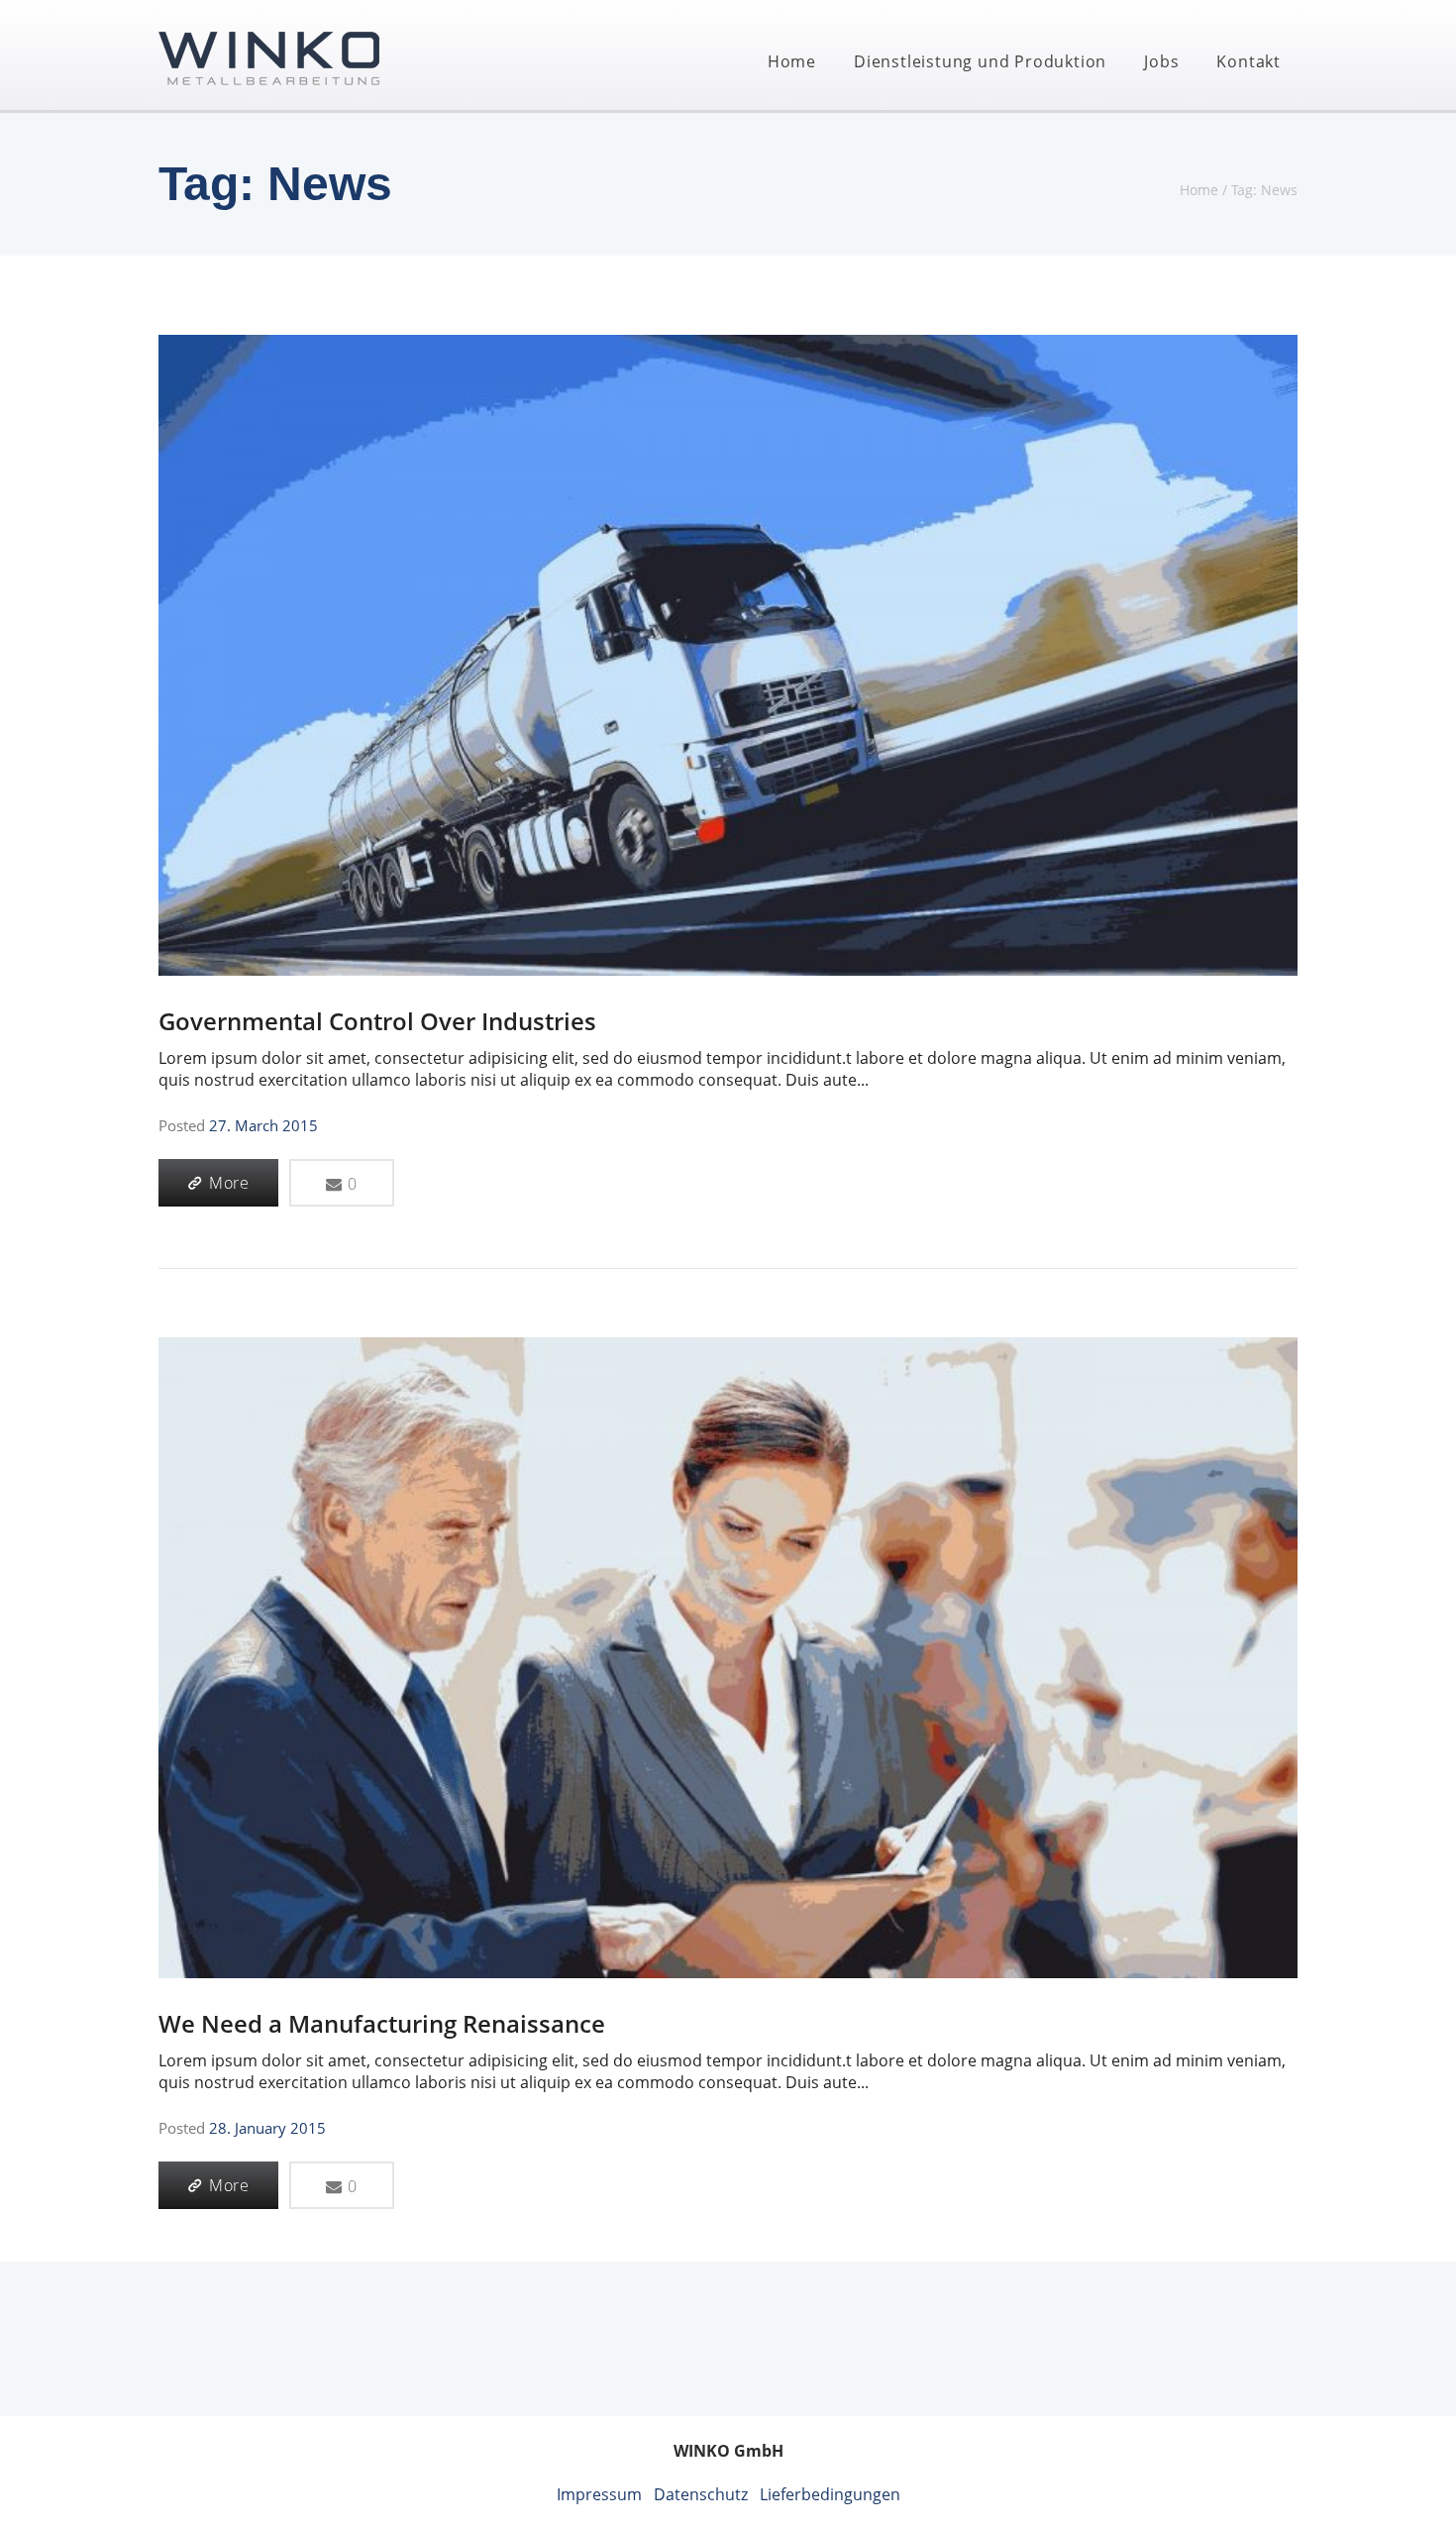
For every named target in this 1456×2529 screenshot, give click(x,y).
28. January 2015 (267, 2128)
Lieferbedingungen (830, 2494)
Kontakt (1248, 61)
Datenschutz (701, 2494)
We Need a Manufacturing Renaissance (382, 2023)
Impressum (599, 2494)
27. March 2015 (263, 1125)
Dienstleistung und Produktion (980, 61)
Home (792, 61)
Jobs (1161, 61)
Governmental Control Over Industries (377, 1021)
